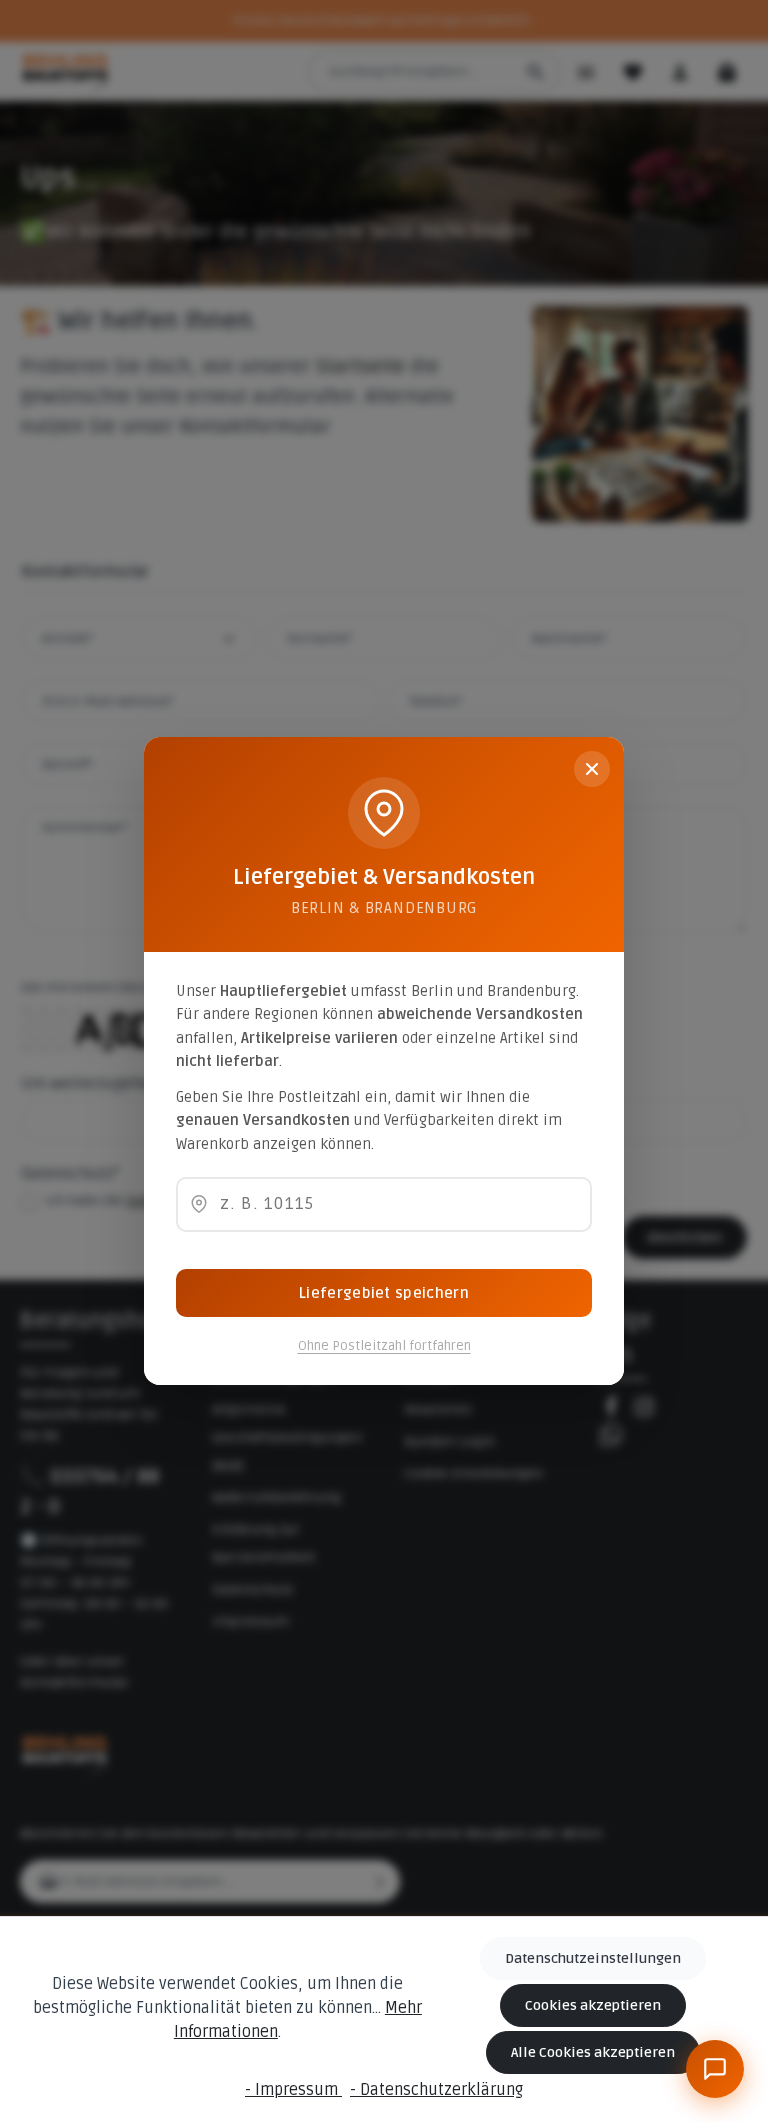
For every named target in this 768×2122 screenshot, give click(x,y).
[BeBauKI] (715, 2069)
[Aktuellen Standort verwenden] (199, 1204)
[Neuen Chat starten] (673, 1711)
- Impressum (293, 2090)
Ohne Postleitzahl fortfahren (384, 1346)
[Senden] (713, 1998)
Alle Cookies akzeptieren (593, 2052)
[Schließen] (592, 769)
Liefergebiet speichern (384, 1293)
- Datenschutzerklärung (436, 2090)
